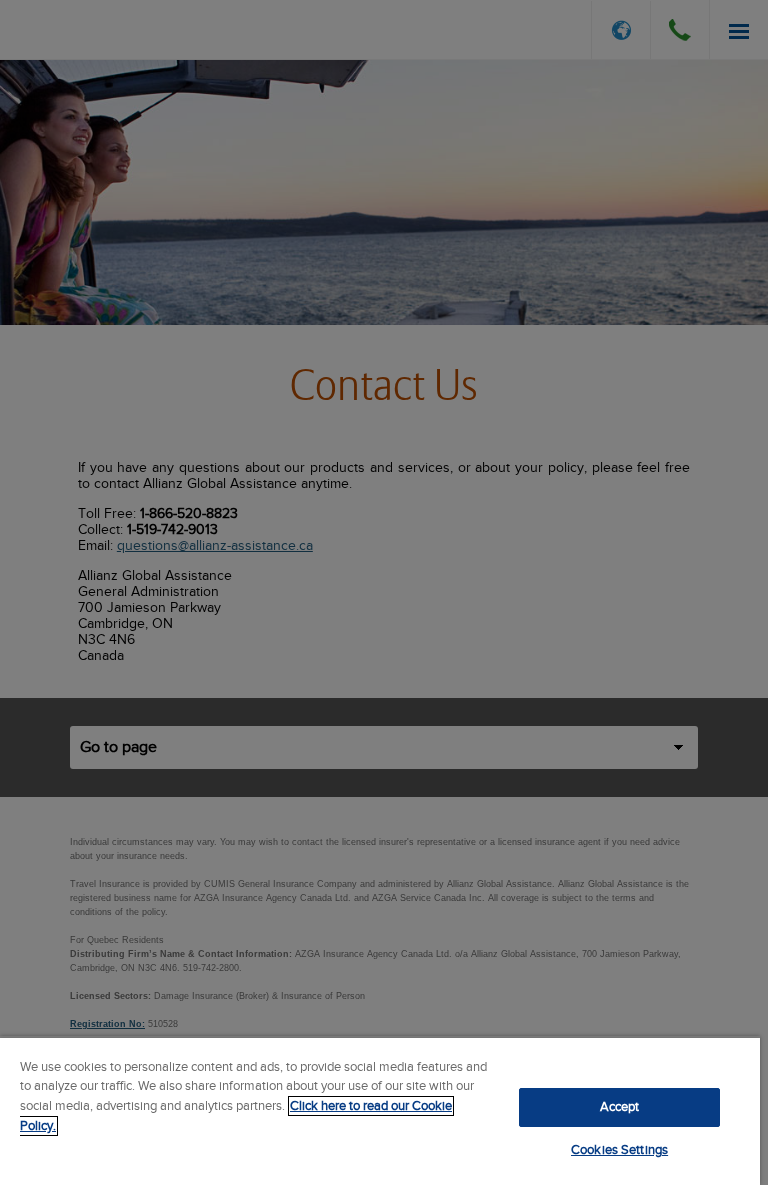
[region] (380, 1110)
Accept (620, 1107)
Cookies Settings (619, 1150)
